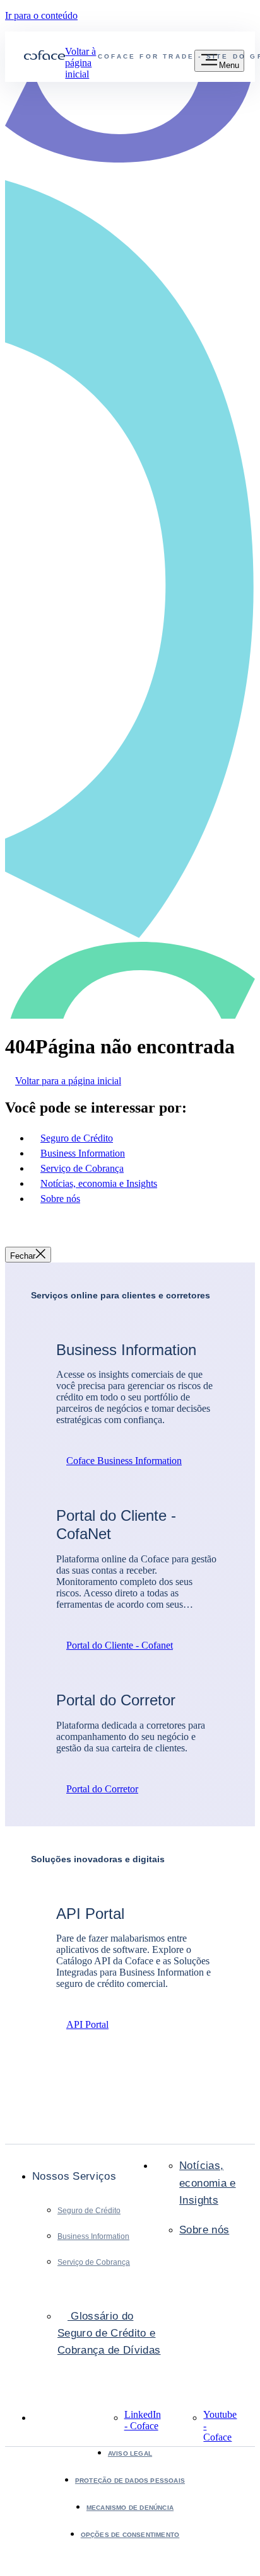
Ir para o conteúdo (41, 15)
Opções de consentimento (130, 2535)
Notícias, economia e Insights (207, 2183)
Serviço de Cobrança (94, 2262)
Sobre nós (204, 2230)
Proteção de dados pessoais (130, 2481)
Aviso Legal (130, 2453)
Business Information (93, 2236)
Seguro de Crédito (89, 2211)
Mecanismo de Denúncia (130, 2508)
